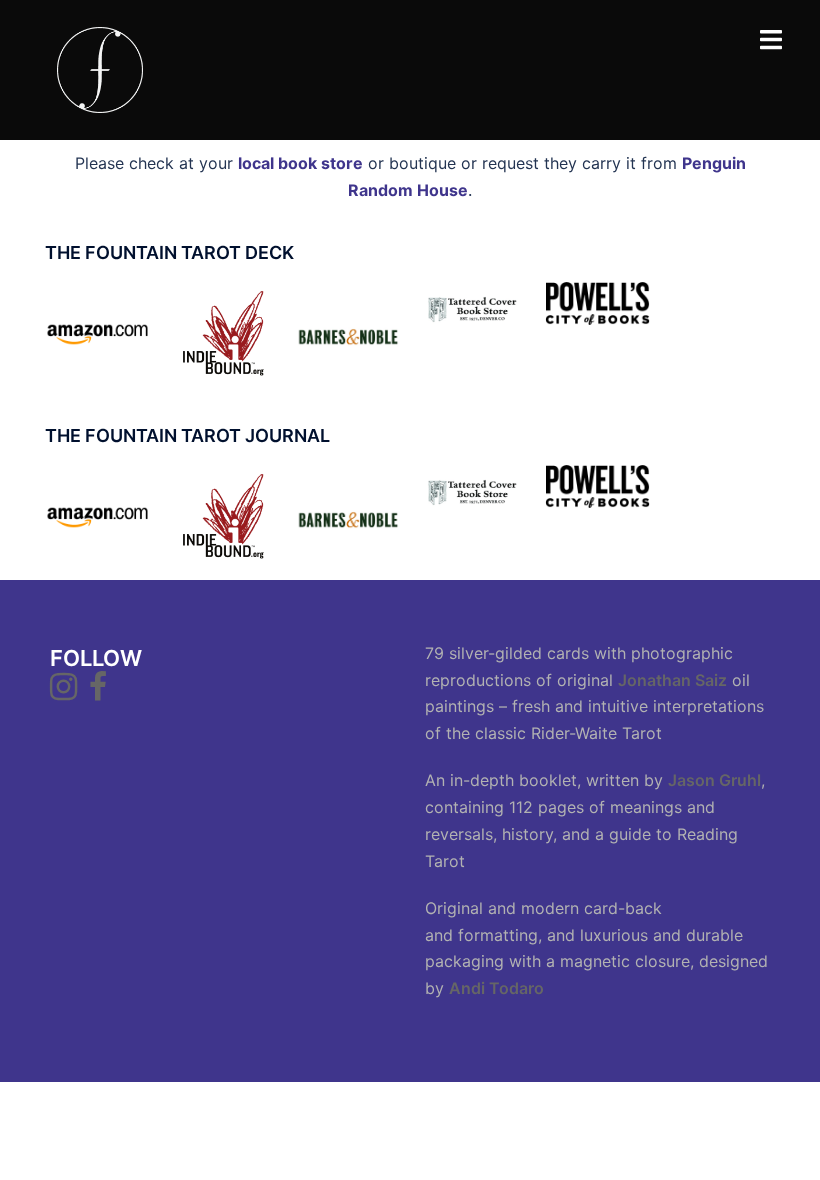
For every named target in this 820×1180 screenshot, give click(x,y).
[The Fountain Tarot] (100, 68)
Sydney (453, 1115)
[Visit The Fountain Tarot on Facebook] (98, 692)
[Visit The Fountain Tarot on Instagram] (63, 692)
